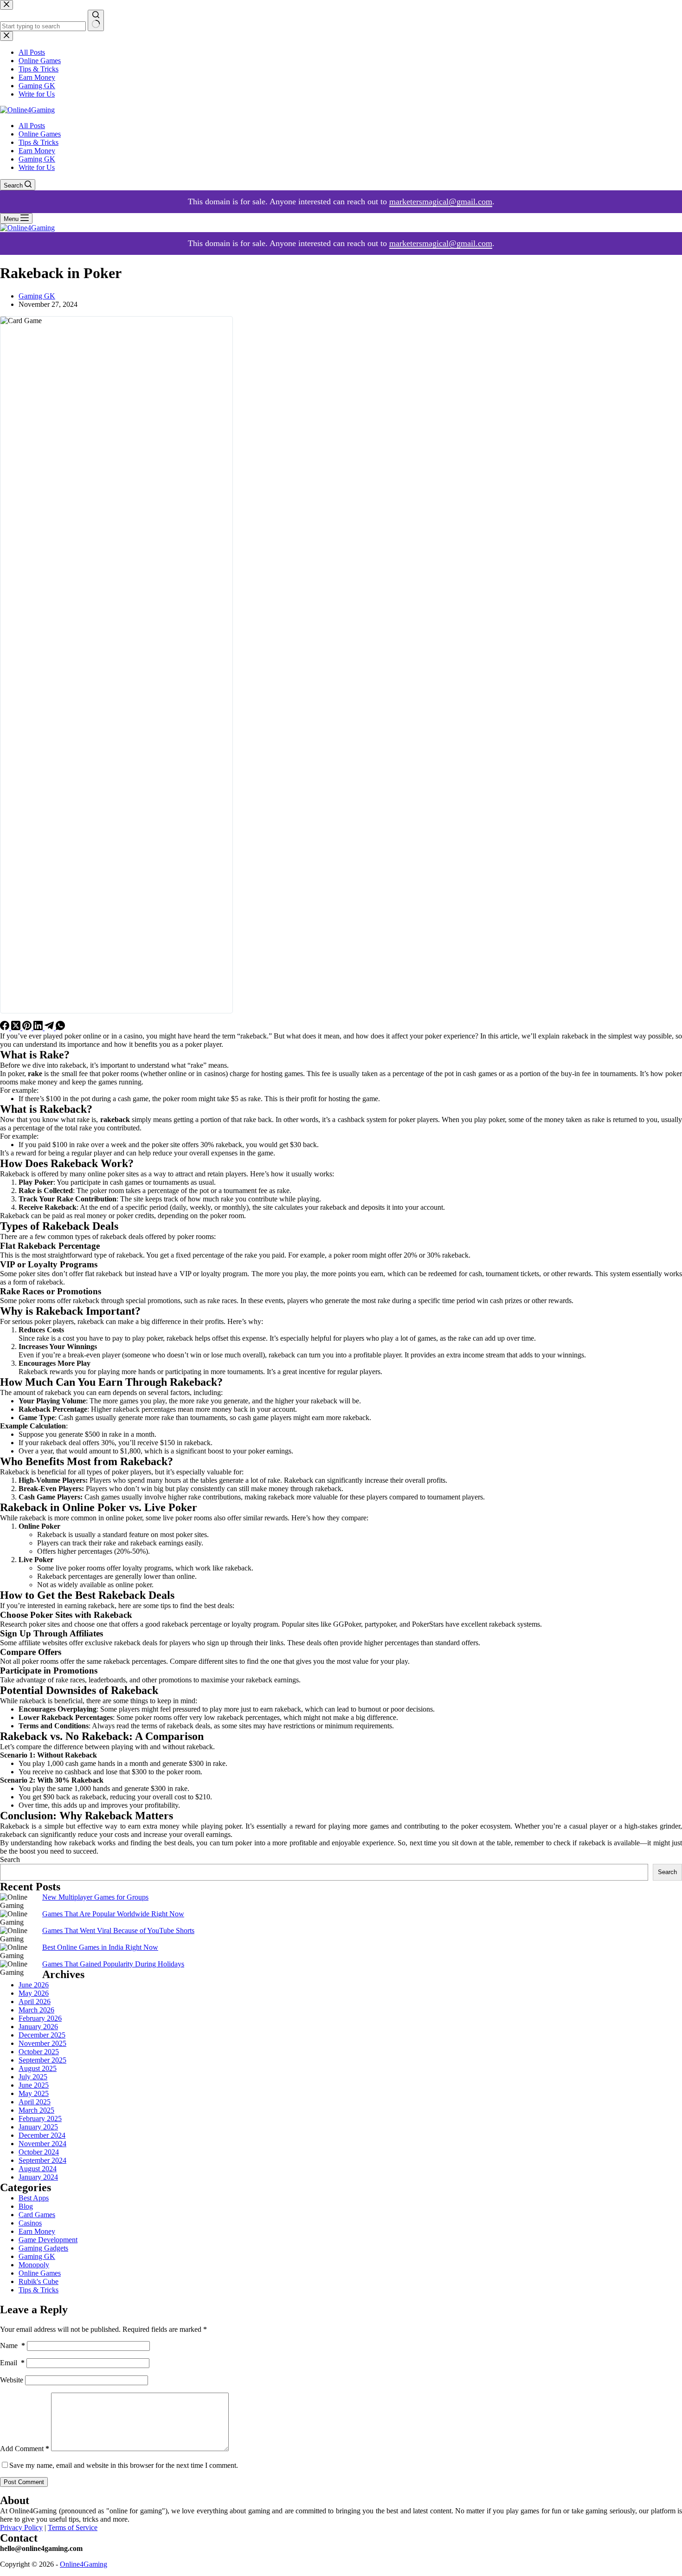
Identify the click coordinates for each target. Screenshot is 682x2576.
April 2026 (35, 2002)
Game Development (48, 2240)
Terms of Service (73, 2527)
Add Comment (25, 2449)
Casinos (30, 2223)
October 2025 (39, 2052)
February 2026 (40, 2018)
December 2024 (42, 2135)
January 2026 (38, 2027)
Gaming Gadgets (43, 2248)
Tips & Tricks (39, 142)
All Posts (32, 126)
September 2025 (42, 2060)
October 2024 (39, 2152)
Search (10, 1859)
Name (13, 2346)
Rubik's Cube (39, 2281)
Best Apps (34, 2198)
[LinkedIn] (39, 1028)
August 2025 (38, 2068)
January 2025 (38, 2127)
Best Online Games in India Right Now (100, 1947)
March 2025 (36, 2110)
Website (12, 2380)
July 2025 (33, 2077)
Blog (26, 2206)
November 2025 (42, 2043)
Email (12, 2363)
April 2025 (35, 2102)
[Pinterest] (28, 1028)
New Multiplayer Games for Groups (95, 1897)
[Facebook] (6, 1028)
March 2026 (36, 2010)
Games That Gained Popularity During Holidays (113, 1964)
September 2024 (42, 2160)
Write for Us (37, 167)
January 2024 (38, 2177)
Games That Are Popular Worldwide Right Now (113, 1914)
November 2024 (42, 2144)
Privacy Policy (21, 2527)
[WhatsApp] (60, 1028)
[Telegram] (50, 1028)
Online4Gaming (84, 2564)
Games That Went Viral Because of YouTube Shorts (118, 1930)
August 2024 (38, 2169)
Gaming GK (37, 159)
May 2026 (34, 1993)
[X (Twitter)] (17, 1028)
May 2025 (34, 2093)
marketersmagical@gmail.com (441, 201)
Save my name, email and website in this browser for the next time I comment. (124, 2465)
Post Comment (24, 2482)
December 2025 (42, 2035)
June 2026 (34, 1985)
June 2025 (34, 2085)
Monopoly (34, 2265)
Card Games (37, 2215)
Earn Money (37, 151)
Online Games (40, 134)
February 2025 (40, 2119)
